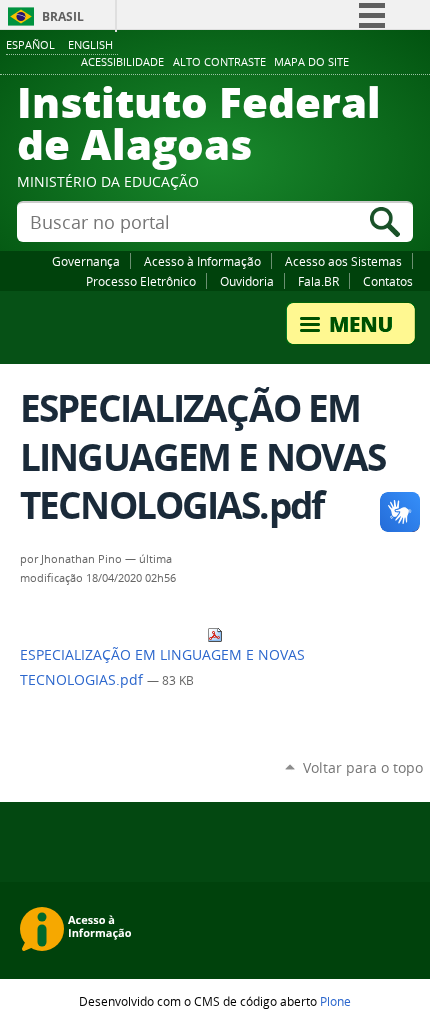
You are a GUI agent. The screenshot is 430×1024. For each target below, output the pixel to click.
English (90, 44)
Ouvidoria (247, 281)
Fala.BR (318, 281)
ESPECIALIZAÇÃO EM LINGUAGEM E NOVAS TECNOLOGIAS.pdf (162, 667)
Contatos (388, 281)
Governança (86, 261)
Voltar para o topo (363, 767)
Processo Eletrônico (141, 281)
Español (30, 44)
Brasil (63, 16)
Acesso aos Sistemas (343, 261)
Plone (335, 1001)
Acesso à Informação (202, 261)
